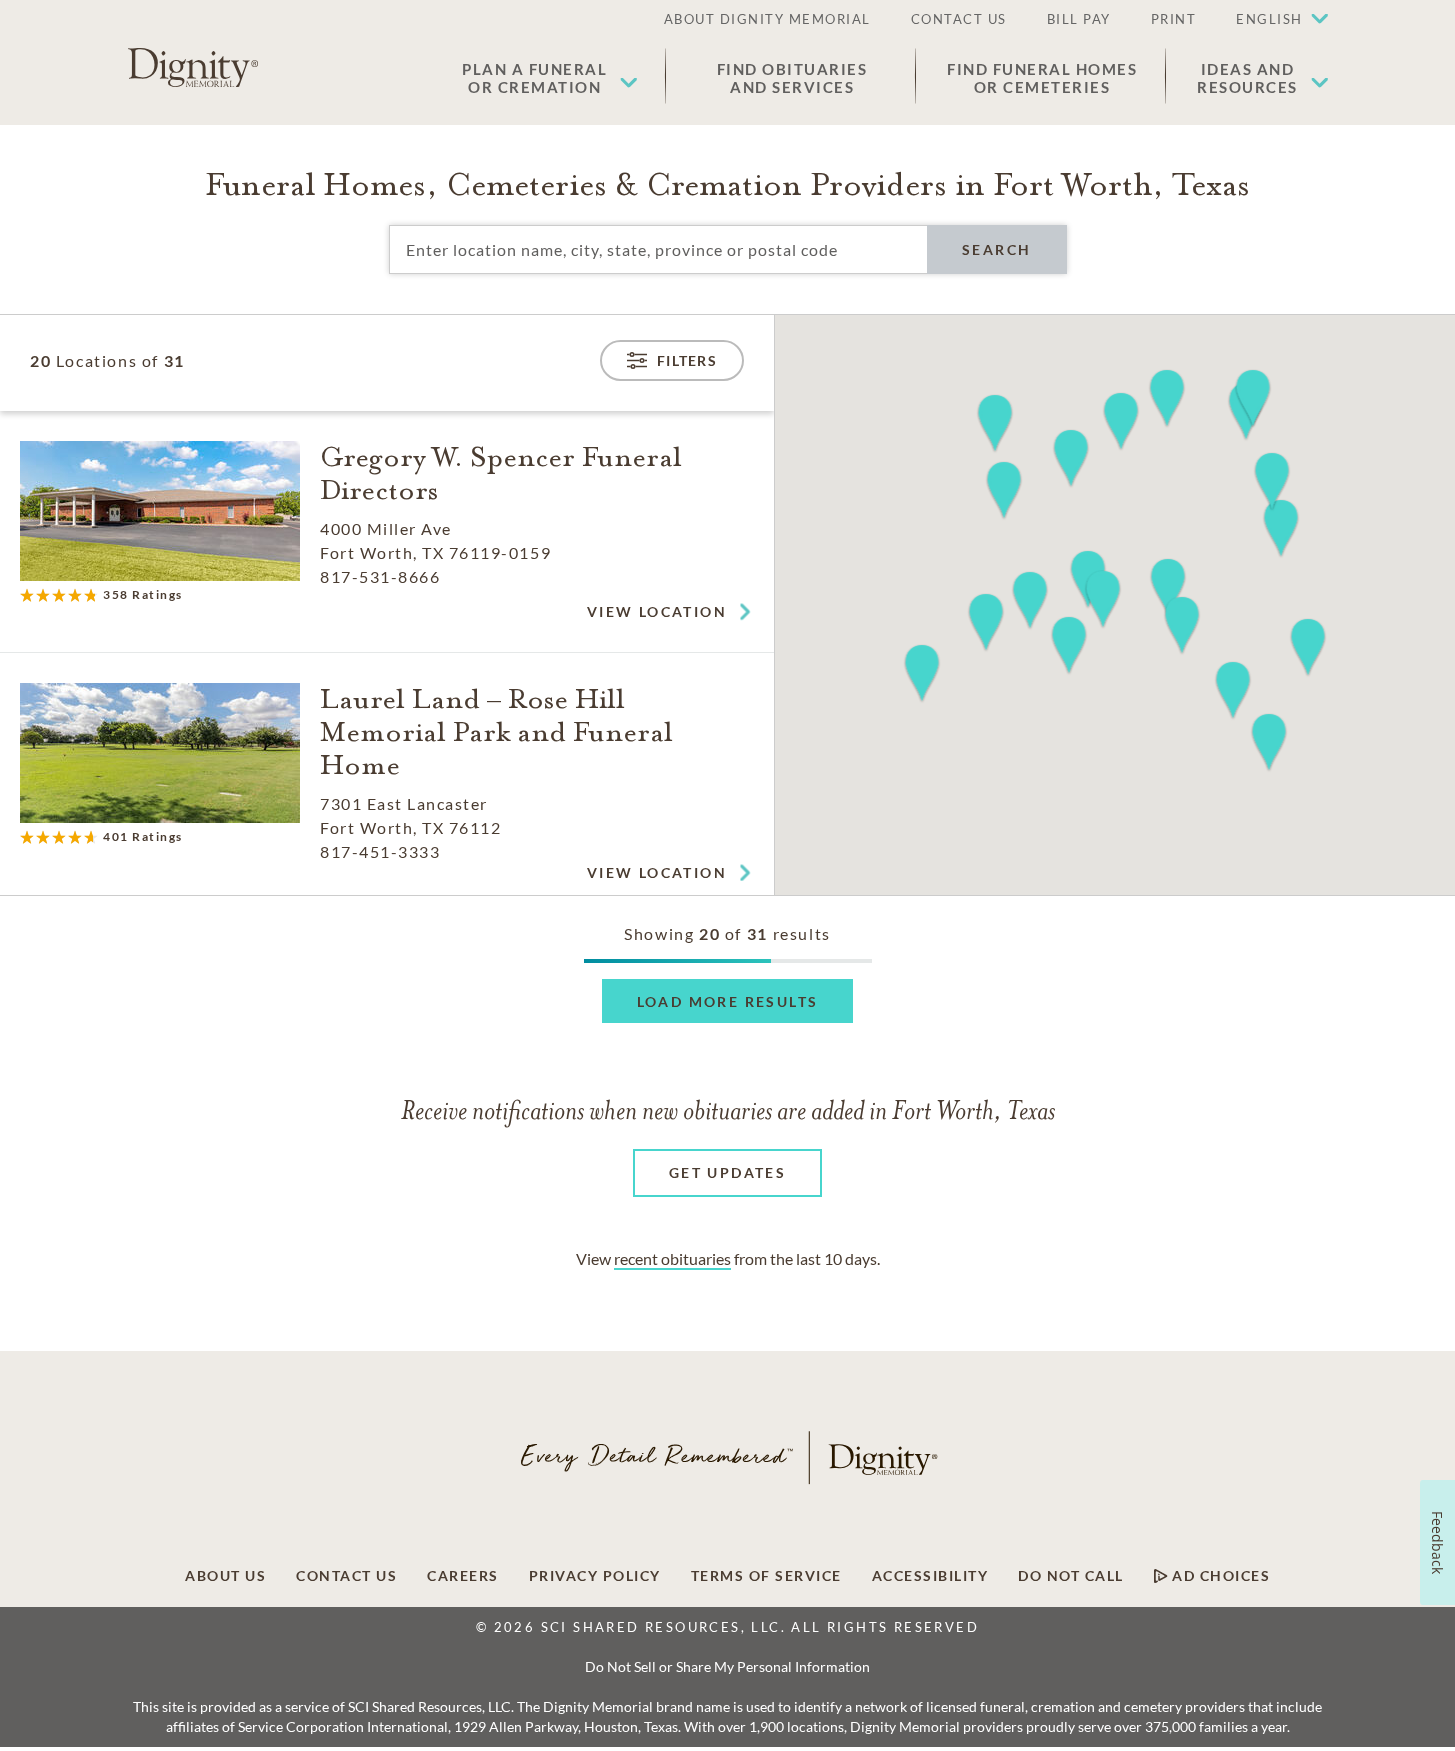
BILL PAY (1079, 19)
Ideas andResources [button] (1247, 78)
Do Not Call (1071, 1576)
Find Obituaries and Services (792, 78)
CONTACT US (959, 19)
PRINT (1174, 19)
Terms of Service (766, 1576)
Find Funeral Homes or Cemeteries (1042, 78)
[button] (1272, 20)
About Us (225, 1576)
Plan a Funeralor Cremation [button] (534, 78)
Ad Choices (1219, 1576)
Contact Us (346, 1576)
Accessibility (930, 1576)
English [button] (1269, 19)
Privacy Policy (595, 1576)
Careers (463, 1576)
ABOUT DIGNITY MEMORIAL (767, 19)
